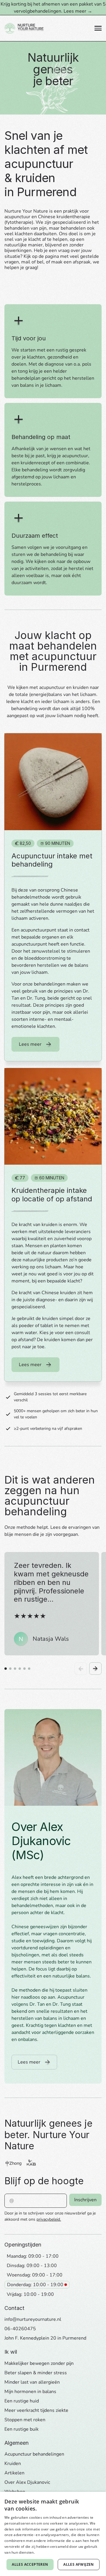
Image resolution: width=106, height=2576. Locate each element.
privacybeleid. (49, 2219)
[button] (98, 28)
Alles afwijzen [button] (79, 2564)
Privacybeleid (47, 2552)
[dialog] (53, 2534)
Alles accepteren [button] (30, 2564)
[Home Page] (24, 28)
